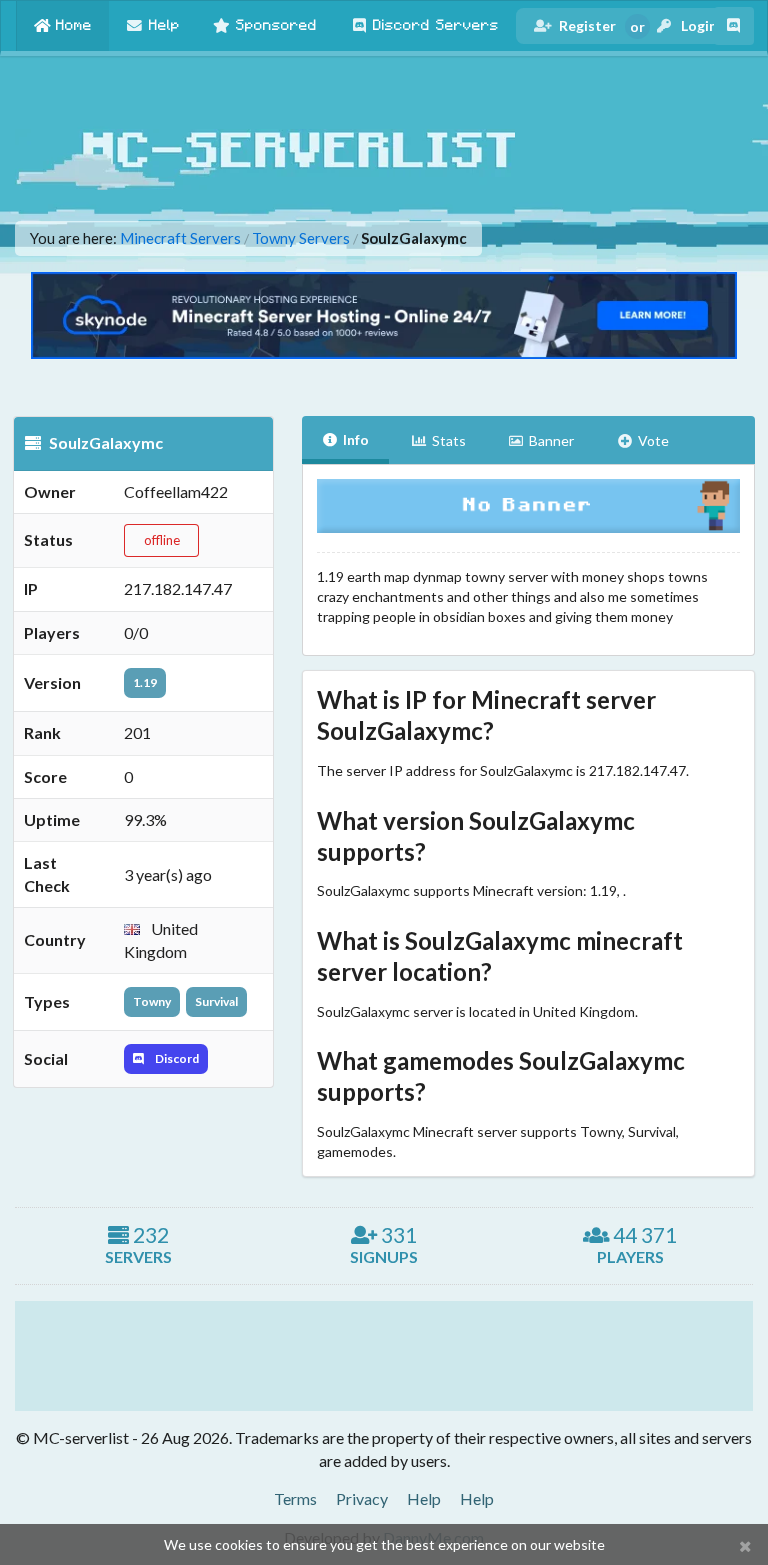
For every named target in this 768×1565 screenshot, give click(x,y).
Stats (449, 440)
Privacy (362, 1498)
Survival (216, 1001)
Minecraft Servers (180, 238)
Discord (176, 1058)
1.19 (145, 682)
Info (356, 439)
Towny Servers (301, 238)
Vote (653, 440)
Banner (551, 440)
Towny (152, 1001)
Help (424, 1498)
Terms (295, 1498)
